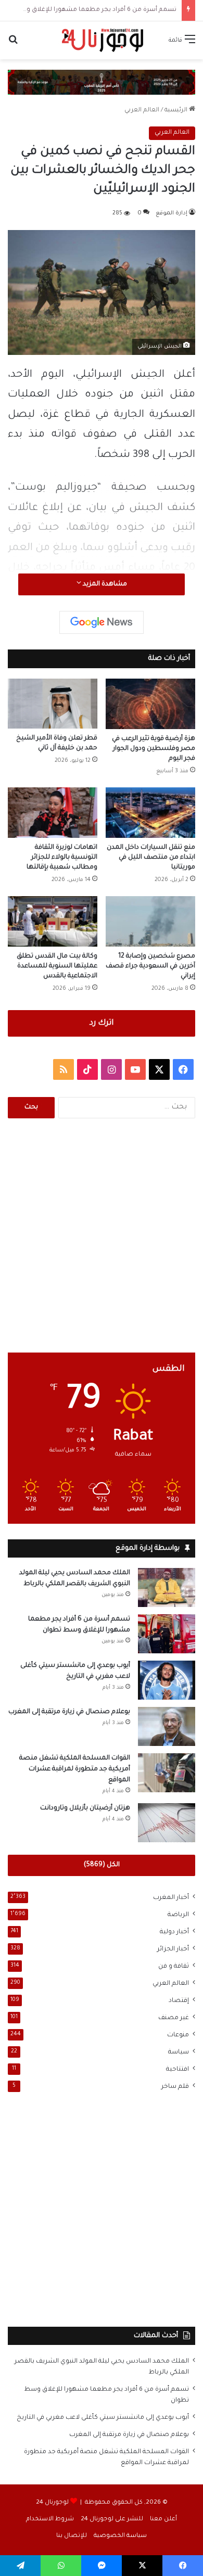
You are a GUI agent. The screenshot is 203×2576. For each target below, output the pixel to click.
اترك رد (102, 1023)
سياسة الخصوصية (120, 2536)
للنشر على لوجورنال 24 (112, 2520)
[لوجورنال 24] (102, 40)
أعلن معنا (163, 2520)
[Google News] (102, 622)
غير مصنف (174, 2018)
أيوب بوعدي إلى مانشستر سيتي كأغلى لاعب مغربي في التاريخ (103, 2418)
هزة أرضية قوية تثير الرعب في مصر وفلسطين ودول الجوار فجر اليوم (154, 749)
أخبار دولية (174, 1932)
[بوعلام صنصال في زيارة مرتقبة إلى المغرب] (167, 1726)
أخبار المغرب (171, 1898)
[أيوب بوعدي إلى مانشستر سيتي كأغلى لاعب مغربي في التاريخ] (167, 1680)
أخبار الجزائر (173, 1949)
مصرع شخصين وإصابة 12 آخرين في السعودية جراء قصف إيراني (150, 966)
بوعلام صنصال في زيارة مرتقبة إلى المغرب (69, 1712)
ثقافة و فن (174, 1967)
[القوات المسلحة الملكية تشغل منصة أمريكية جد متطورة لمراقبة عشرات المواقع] (167, 1773)
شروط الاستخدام (50, 2520)
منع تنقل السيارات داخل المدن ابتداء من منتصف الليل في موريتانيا (151, 858)
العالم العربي (142, 111)
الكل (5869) (102, 1865)
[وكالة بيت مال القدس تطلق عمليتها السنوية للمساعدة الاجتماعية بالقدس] (53, 921)
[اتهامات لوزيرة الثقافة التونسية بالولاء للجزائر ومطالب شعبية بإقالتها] (53, 813)
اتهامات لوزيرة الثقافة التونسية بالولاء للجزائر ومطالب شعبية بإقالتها (62, 858)
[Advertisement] (102, 1235)
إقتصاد (179, 2001)
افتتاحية (177, 2070)
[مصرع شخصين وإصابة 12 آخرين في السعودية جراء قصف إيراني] (150, 921)
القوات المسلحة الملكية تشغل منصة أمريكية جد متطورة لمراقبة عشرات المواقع (75, 1769)
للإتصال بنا (72, 2536)
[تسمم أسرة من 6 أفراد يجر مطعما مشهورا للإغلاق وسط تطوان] (167, 1634)
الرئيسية (177, 111)
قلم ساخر (175, 2087)
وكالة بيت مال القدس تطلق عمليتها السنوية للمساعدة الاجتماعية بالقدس (57, 966)
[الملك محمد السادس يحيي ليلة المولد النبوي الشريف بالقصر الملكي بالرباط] (167, 1587)
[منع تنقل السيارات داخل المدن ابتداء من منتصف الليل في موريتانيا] (150, 813)
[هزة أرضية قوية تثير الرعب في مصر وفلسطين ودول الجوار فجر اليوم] (150, 704)
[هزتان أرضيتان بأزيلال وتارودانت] (167, 1823)
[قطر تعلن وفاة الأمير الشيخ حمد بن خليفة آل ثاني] (53, 704)
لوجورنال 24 (52, 2503)
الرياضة (178, 1915)
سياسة (179, 2052)
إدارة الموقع (172, 213)
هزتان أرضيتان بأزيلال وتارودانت (85, 1808)
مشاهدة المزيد (104, 584)
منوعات (178, 2035)
